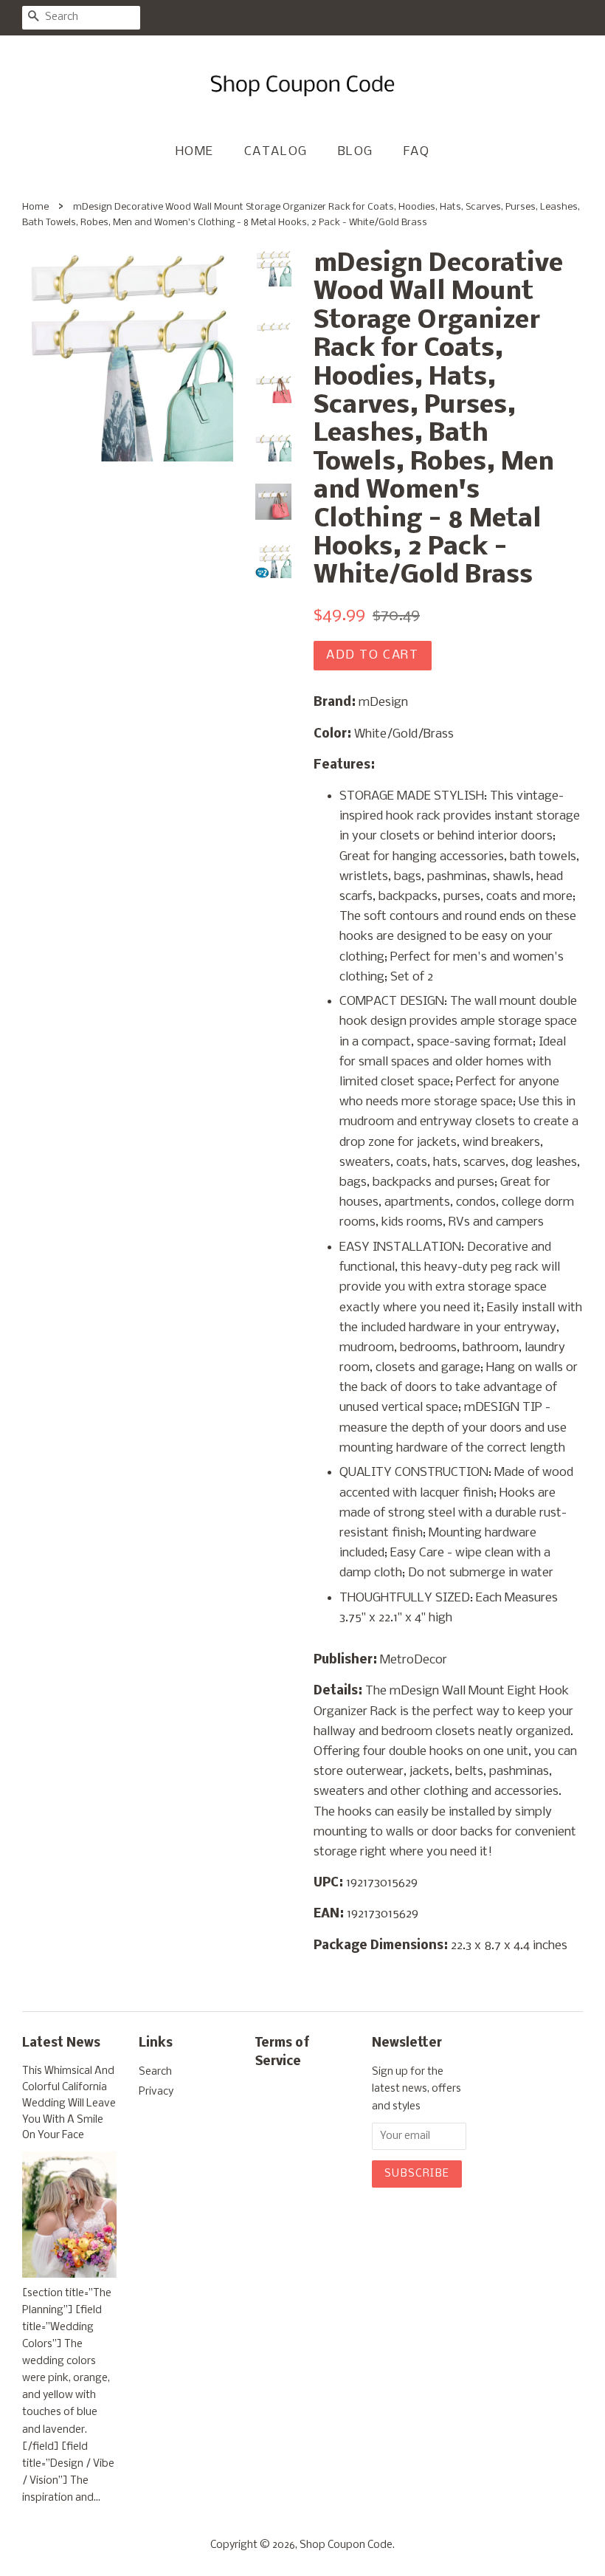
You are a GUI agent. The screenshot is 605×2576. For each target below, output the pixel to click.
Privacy (156, 2092)
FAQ (417, 152)
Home (195, 152)
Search (155, 2072)
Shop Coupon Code (346, 2545)
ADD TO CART (373, 655)
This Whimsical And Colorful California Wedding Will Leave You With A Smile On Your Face (69, 2103)
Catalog (276, 152)
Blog (356, 152)
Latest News (61, 2043)
